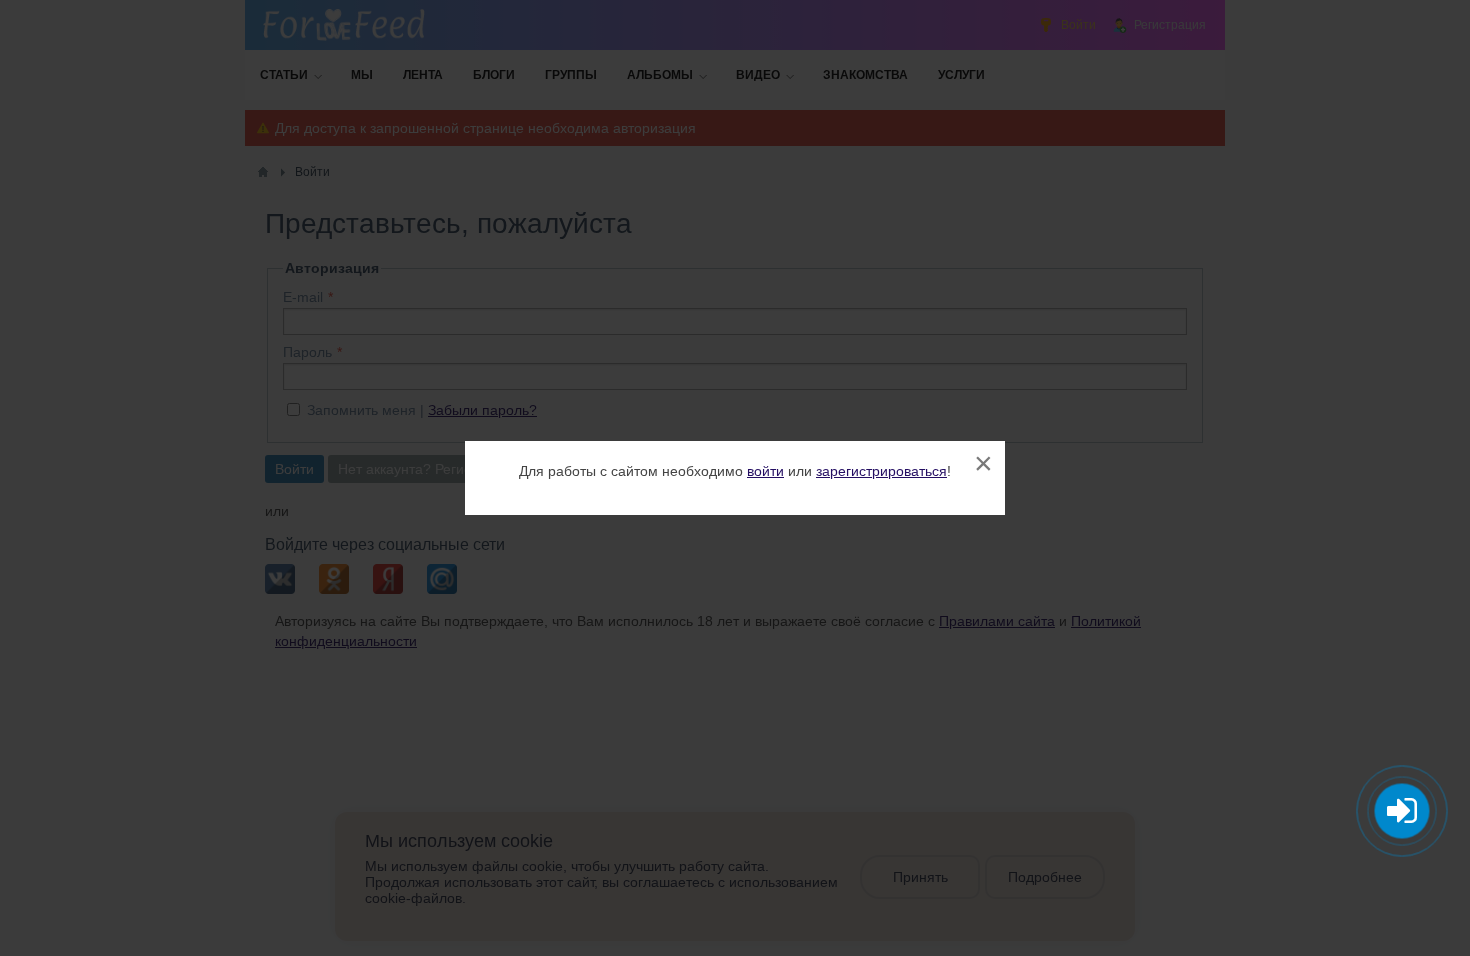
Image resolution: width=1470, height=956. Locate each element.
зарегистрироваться (881, 471)
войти (765, 471)
